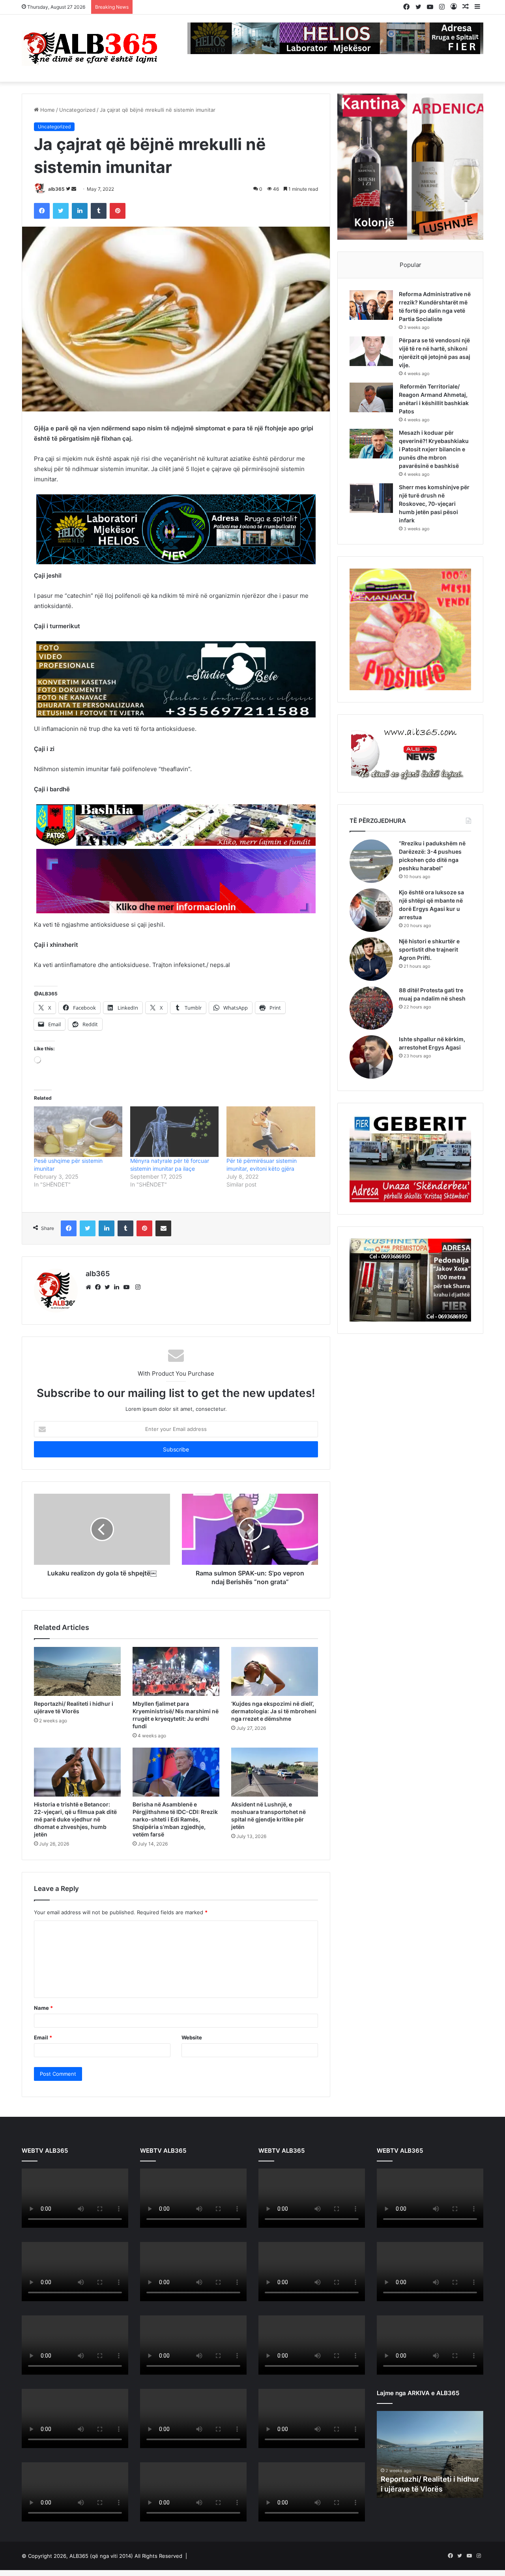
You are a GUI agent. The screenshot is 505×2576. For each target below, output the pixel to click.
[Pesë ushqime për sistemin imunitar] (78, 1209)
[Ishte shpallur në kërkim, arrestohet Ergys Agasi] (371, 1057)
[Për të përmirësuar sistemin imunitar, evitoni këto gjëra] (271, 1209)
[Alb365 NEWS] (91, 48)
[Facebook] (100, 1365)
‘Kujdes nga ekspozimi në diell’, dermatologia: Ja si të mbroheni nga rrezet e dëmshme (274, 1788)
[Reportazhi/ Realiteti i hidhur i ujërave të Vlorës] (77, 1749)
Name (43, 2085)
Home (47, 110)
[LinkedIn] (119, 1365)
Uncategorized (77, 110)
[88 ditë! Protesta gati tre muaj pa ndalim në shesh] (371, 1008)
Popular (411, 265)
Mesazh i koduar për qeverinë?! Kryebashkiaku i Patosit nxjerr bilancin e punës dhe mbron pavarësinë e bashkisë (434, 449)
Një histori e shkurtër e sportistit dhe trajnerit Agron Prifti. (429, 949)
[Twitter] (109, 1365)
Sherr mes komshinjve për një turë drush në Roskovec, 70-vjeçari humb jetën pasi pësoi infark (434, 504)
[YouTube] (128, 1365)
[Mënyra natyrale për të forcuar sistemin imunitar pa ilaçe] (174, 1209)
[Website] (90, 1365)
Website (192, 2115)
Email (43, 2115)
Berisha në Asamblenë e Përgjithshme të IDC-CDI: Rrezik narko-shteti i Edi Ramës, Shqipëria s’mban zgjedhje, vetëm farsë (175, 1897)
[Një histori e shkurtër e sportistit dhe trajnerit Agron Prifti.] (371, 959)
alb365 (56, 189)
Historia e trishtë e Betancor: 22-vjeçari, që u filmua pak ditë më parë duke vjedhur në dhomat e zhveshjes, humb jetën (75, 1897)
